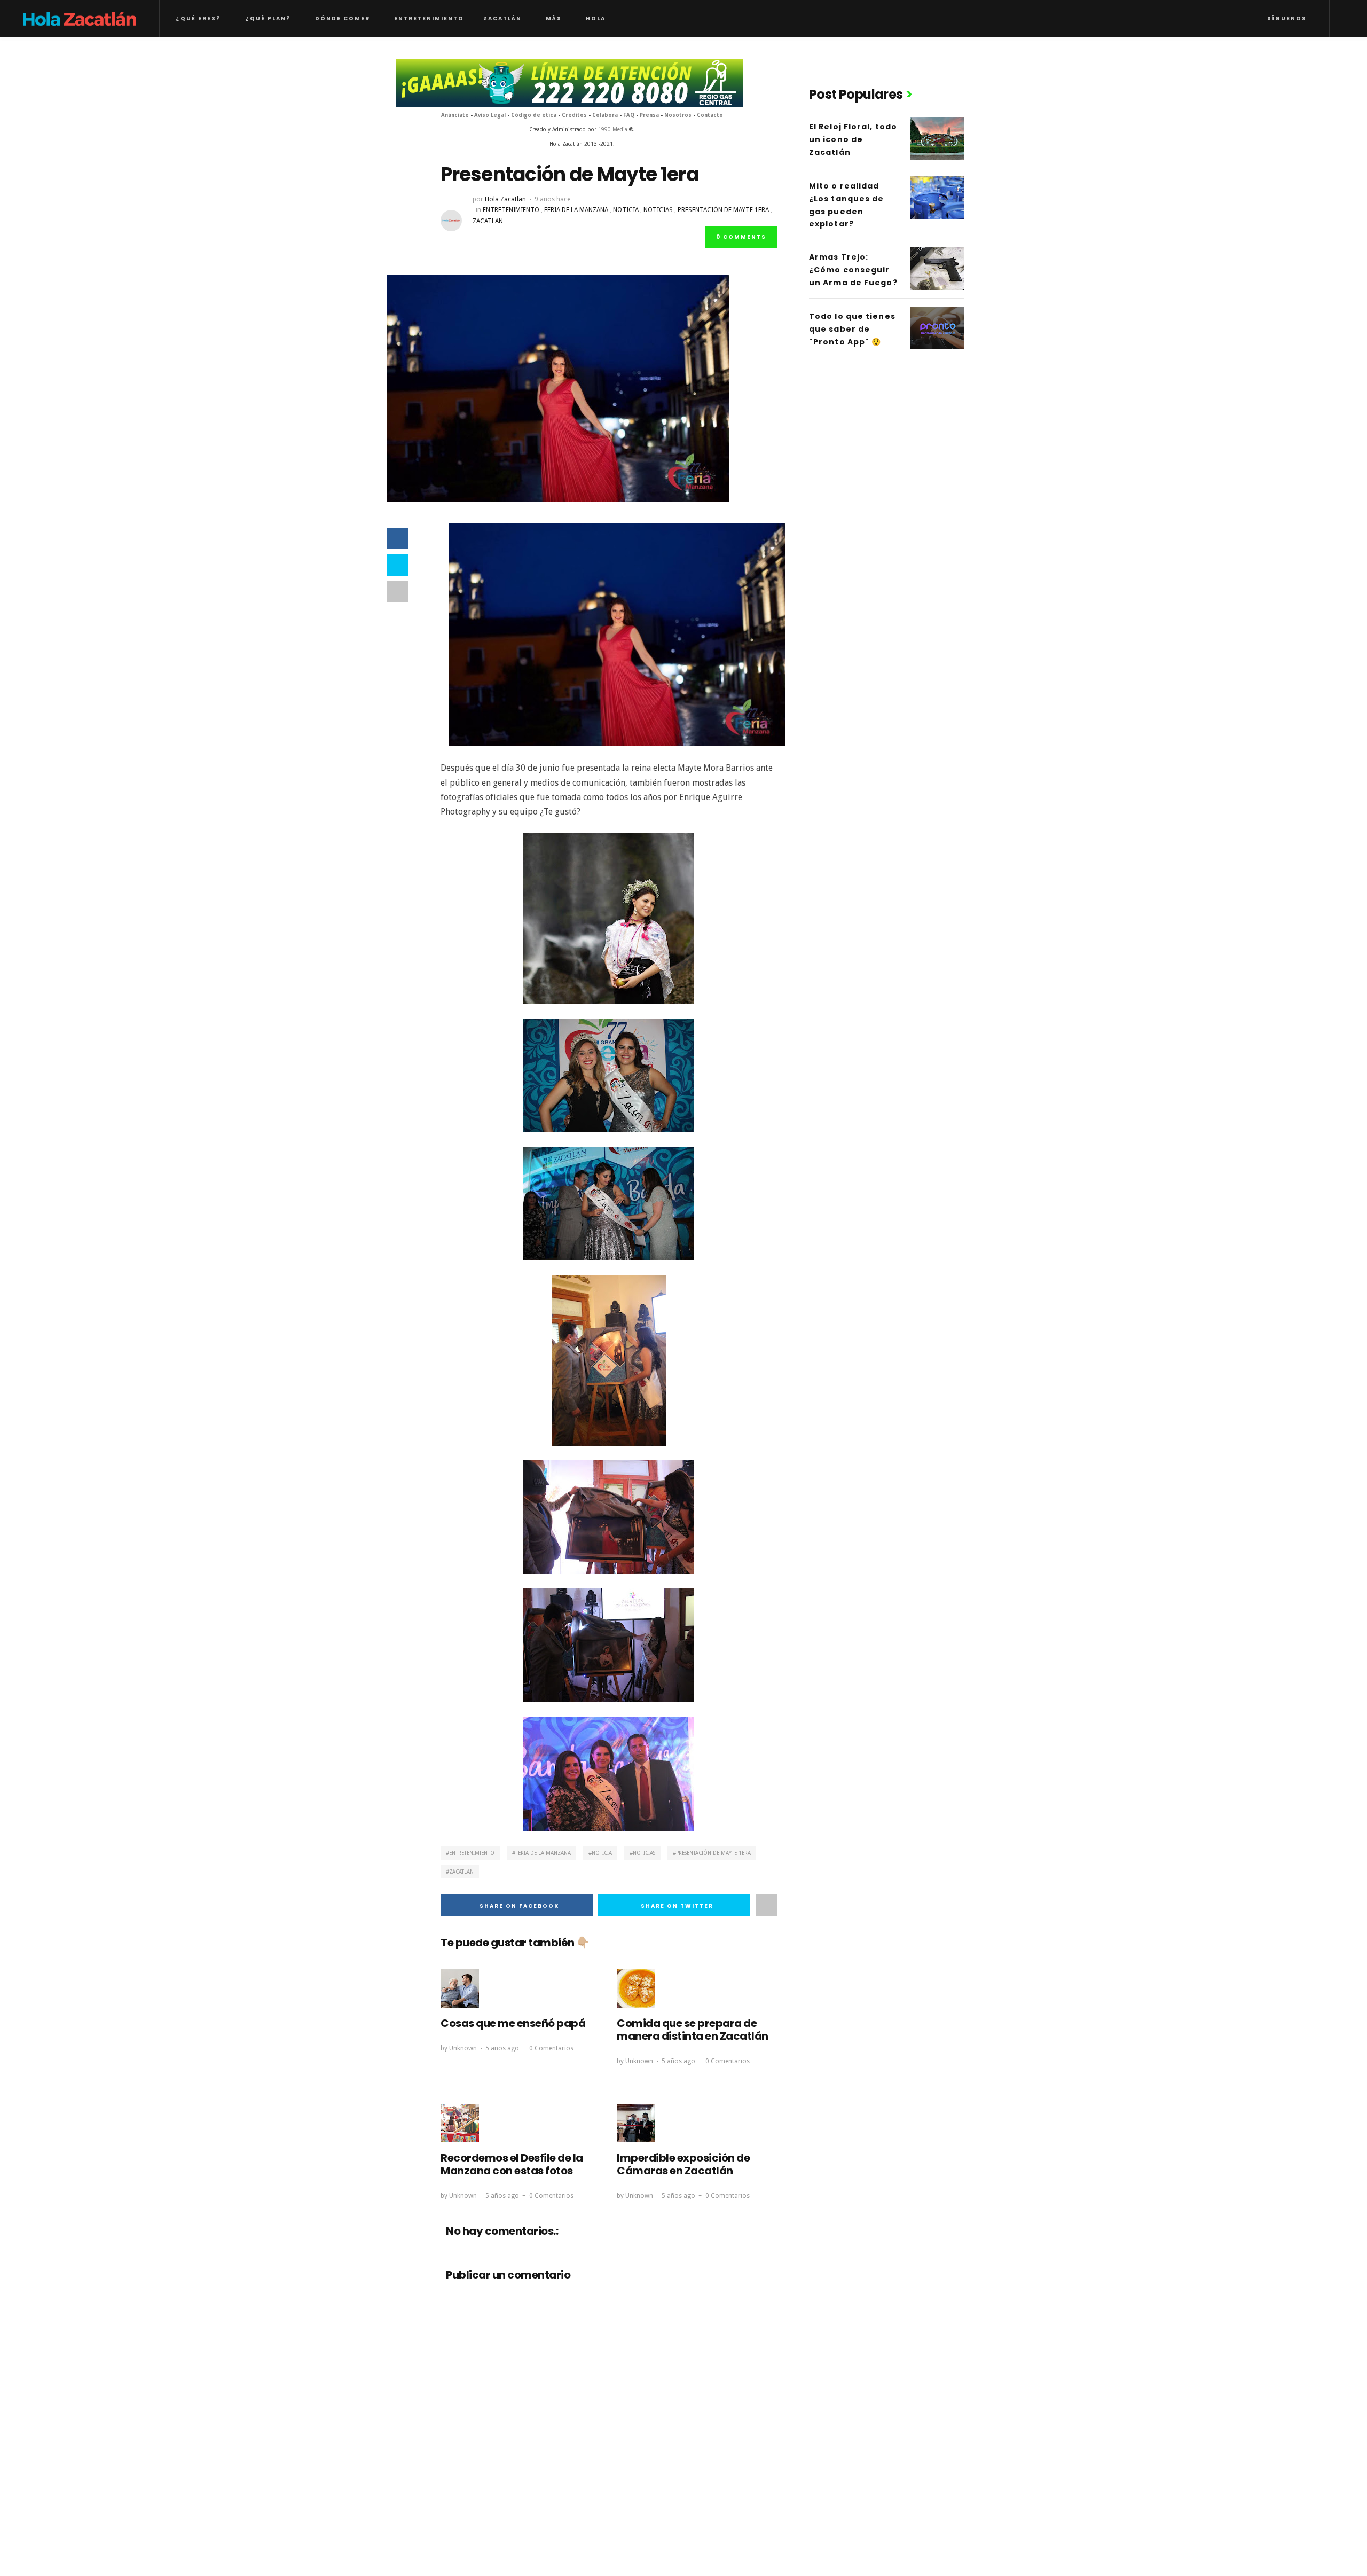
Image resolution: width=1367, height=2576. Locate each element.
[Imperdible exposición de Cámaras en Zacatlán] (636, 2123)
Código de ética (534, 115)
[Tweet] (398, 565)
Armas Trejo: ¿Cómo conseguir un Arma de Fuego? (853, 270)
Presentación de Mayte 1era (723, 210)
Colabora (605, 115)
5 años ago (502, 2048)
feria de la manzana (576, 210)
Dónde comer (343, 18)
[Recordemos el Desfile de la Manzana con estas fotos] (460, 2123)
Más (554, 18)
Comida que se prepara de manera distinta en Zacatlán (693, 2030)
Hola (596, 18)
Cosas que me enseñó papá (513, 2023)
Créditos (574, 115)
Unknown (463, 2048)
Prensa (649, 115)
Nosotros (678, 115)
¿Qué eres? (198, 18)
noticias (658, 210)
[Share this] (398, 538)
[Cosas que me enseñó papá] (460, 1988)
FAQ (629, 115)
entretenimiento (511, 210)
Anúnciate (455, 115)
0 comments (741, 237)
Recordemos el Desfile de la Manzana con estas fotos (512, 2164)
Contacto (710, 115)
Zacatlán (502, 18)
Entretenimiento (429, 18)
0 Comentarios (551, 2048)
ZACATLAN (488, 221)
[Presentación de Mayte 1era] (558, 387)
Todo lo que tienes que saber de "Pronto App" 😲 (852, 329)
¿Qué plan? (268, 18)
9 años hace (552, 199)
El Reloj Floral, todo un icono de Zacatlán (853, 139)
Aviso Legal (491, 115)
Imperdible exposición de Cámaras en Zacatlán (683, 2164)
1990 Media (613, 130)
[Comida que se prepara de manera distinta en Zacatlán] (636, 1988)
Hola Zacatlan (505, 199)
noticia (626, 210)
